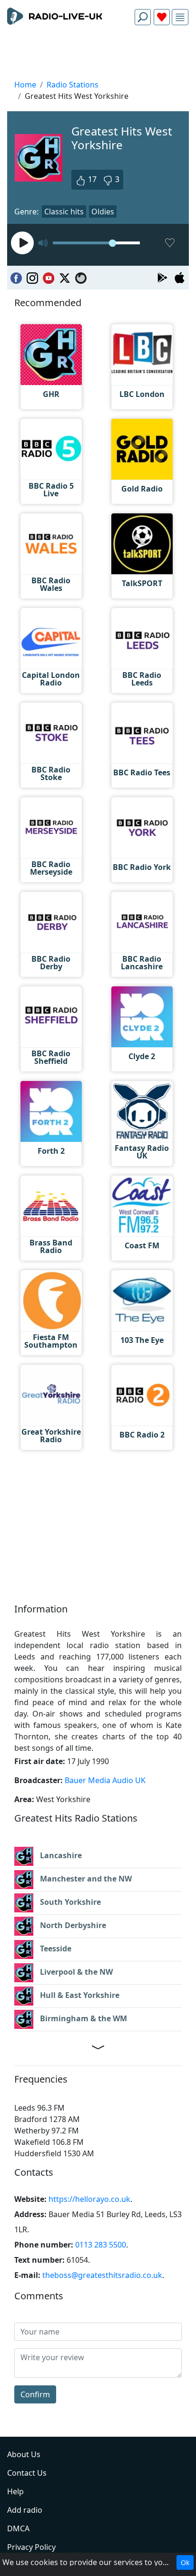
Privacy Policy (31, 2547)
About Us (24, 2454)
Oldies (103, 212)
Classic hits (64, 212)
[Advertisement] (98, 55)
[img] (180, 17)
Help (15, 2491)
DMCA (18, 2528)
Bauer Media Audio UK (105, 1780)
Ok (185, 2562)
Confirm (35, 2394)
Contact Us (27, 2473)
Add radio (25, 2510)
